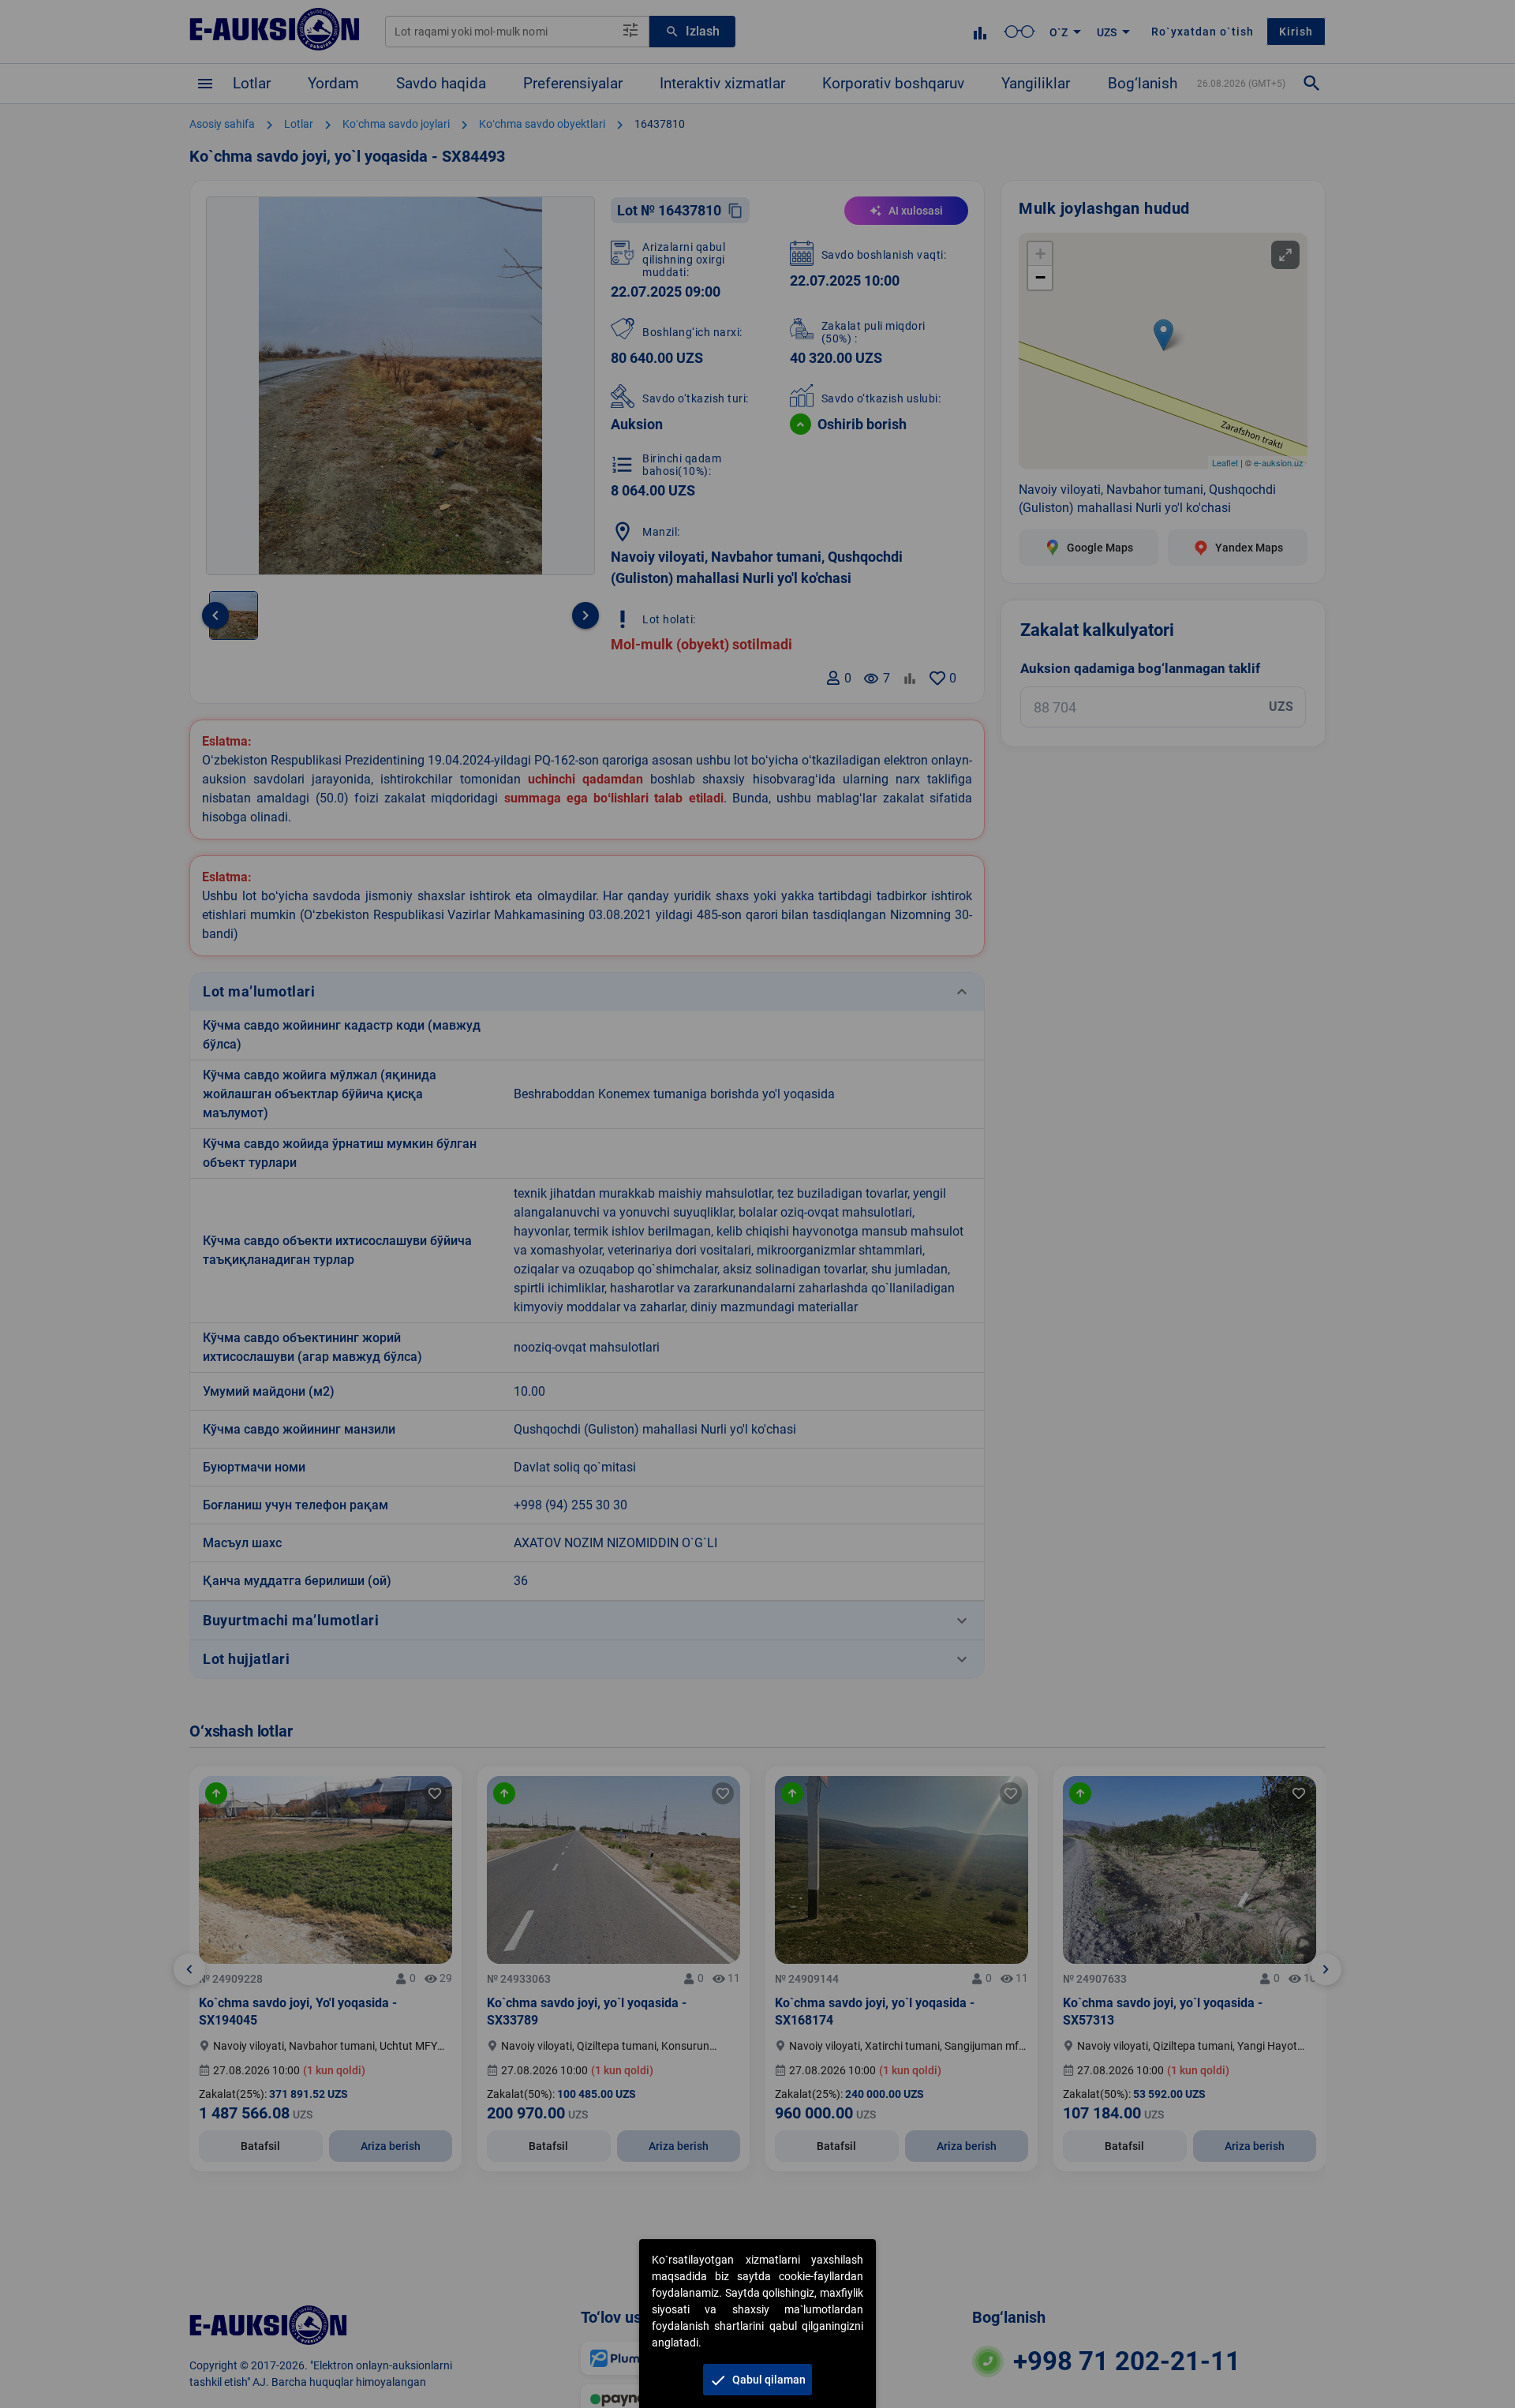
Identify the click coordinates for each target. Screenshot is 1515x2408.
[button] (757, 2380)
